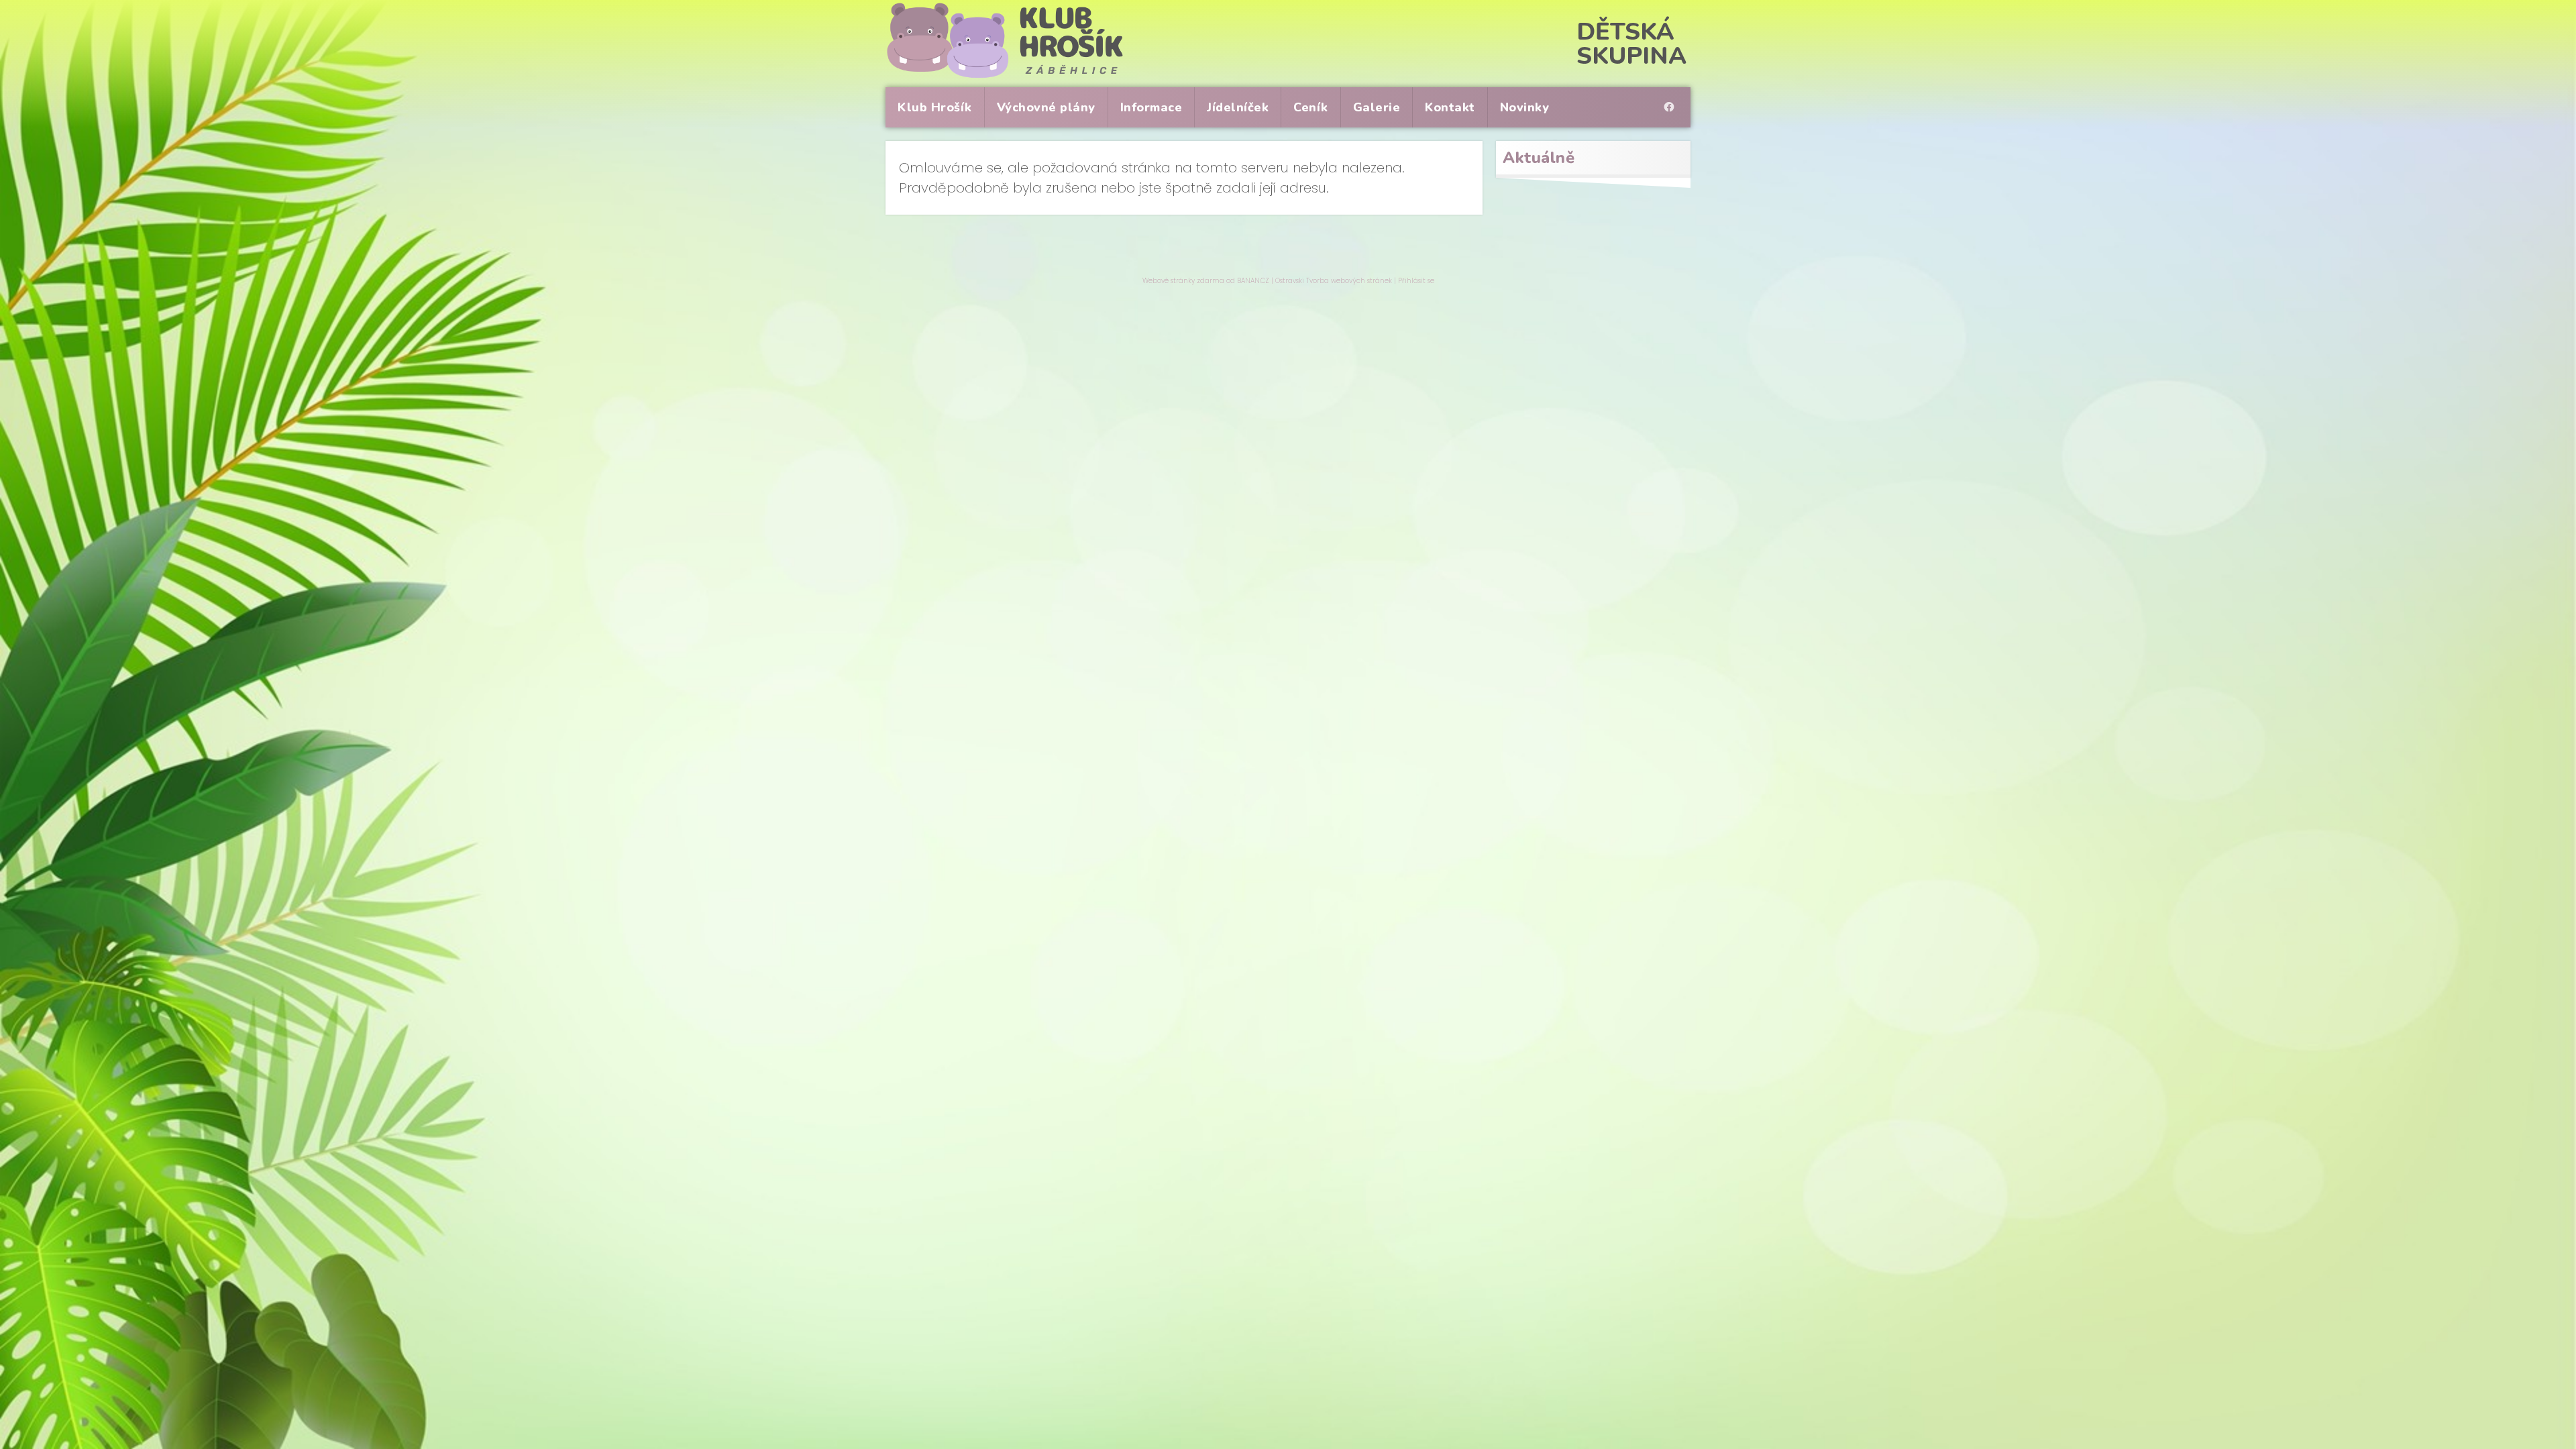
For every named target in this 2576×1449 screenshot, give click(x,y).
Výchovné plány (1046, 107)
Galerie (1377, 107)
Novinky (1525, 107)
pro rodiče (1672, 95)
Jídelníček (1238, 107)
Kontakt (1450, 107)
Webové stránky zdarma (1183, 281)
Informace (1151, 107)
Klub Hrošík (935, 107)
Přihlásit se (1416, 281)
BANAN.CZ (1253, 281)
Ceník (1311, 107)
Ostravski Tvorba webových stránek (1334, 281)
